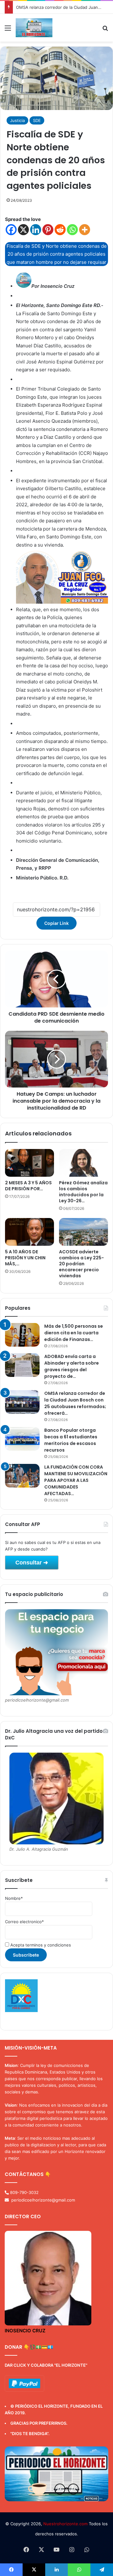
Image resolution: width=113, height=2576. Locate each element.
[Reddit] (60, 230)
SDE (37, 120)
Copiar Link (56, 923)
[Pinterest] (48, 230)
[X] (23, 230)
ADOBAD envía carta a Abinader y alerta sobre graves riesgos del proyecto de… (72, 1366)
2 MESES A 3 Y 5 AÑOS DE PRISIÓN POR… (28, 1186)
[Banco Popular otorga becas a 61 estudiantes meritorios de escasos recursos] (22, 1439)
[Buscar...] (105, 30)
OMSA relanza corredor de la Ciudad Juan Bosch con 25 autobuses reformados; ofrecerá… (75, 1403)
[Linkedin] (36, 230)
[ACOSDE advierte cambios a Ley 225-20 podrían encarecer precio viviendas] (83, 1232)
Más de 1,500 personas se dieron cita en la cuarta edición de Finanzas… (74, 1333)
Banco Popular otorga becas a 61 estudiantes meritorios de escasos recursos (71, 1440)
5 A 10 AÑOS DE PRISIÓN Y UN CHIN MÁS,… (25, 1258)
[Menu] (8, 30)
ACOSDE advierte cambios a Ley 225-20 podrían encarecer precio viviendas (81, 1264)
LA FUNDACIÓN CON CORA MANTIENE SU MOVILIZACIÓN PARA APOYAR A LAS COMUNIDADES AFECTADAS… (76, 1480)
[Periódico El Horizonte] (34, 28)
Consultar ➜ (32, 1563)
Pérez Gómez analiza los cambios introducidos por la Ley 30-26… (83, 1192)
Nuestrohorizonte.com (65, 2524)
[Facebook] (11, 230)
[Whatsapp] (72, 230)
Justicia (17, 120)
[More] (85, 230)
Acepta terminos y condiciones (40, 1945)
